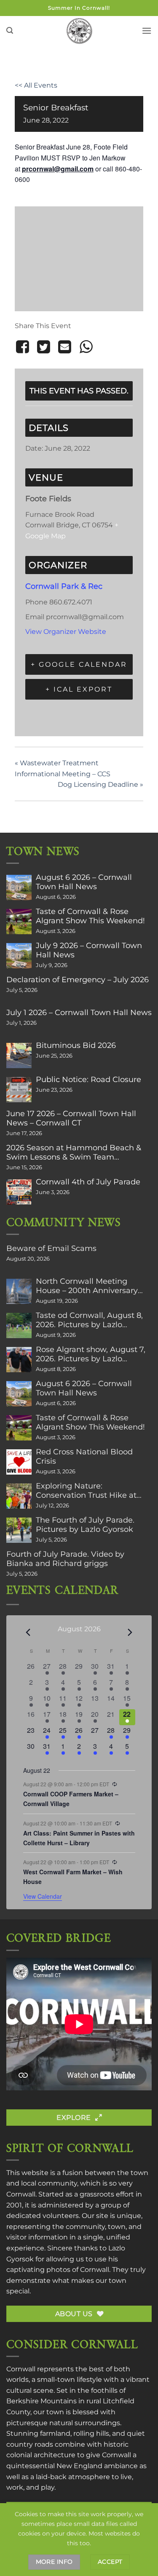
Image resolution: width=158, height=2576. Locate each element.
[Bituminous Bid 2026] (19, 1056)
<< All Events (36, 85)
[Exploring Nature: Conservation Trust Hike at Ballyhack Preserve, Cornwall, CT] (19, 1496)
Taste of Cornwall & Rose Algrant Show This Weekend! (90, 916)
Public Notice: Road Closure (88, 1080)
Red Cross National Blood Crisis (84, 1456)
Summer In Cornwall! (79, 8)
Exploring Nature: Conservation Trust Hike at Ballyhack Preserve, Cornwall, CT (92, 1491)
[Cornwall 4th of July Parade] (19, 1192)
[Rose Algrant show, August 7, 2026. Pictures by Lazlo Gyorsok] (19, 1360)
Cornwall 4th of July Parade (88, 1182)
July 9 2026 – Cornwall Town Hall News (89, 950)
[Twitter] (43, 347)
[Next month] (130, 1632)
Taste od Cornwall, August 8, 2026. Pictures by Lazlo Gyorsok (89, 1320)
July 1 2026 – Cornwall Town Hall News (79, 1013)
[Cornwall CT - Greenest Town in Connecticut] (79, 31)
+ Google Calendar (79, 664)
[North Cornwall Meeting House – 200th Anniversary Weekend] (19, 1291)
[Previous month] (28, 1632)
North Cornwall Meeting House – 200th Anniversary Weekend (87, 1286)
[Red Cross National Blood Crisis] (19, 1462)
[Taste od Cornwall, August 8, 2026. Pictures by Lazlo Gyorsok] (19, 1325)
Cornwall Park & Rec (64, 586)
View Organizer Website (66, 632)
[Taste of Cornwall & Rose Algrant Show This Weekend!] (19, 922)
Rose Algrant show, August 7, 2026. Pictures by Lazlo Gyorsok (91, 1354)
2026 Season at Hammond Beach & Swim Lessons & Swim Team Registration (74, 1152)
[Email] (65, 347)
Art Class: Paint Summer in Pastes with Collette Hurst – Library (79, 1838)
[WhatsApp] (86, 347)
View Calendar (43, 1896)
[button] (10, 31)
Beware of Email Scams (51, 1248)
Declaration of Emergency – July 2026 (78, 980)
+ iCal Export (79, 689)
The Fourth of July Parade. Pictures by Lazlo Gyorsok (85, 1525)
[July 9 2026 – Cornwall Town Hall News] (19, 956)
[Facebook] (24, 347)
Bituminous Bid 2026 (76, 1045)
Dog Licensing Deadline (100, 784)
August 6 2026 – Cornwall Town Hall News (84, 882)
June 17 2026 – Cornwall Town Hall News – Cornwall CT (71, 1118)
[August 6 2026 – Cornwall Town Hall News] (19, 887)
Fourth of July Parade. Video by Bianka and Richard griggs (65, 1559)
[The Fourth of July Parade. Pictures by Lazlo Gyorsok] (19, 1530)
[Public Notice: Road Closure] (19, 1090)
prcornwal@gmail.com (58, 169)
